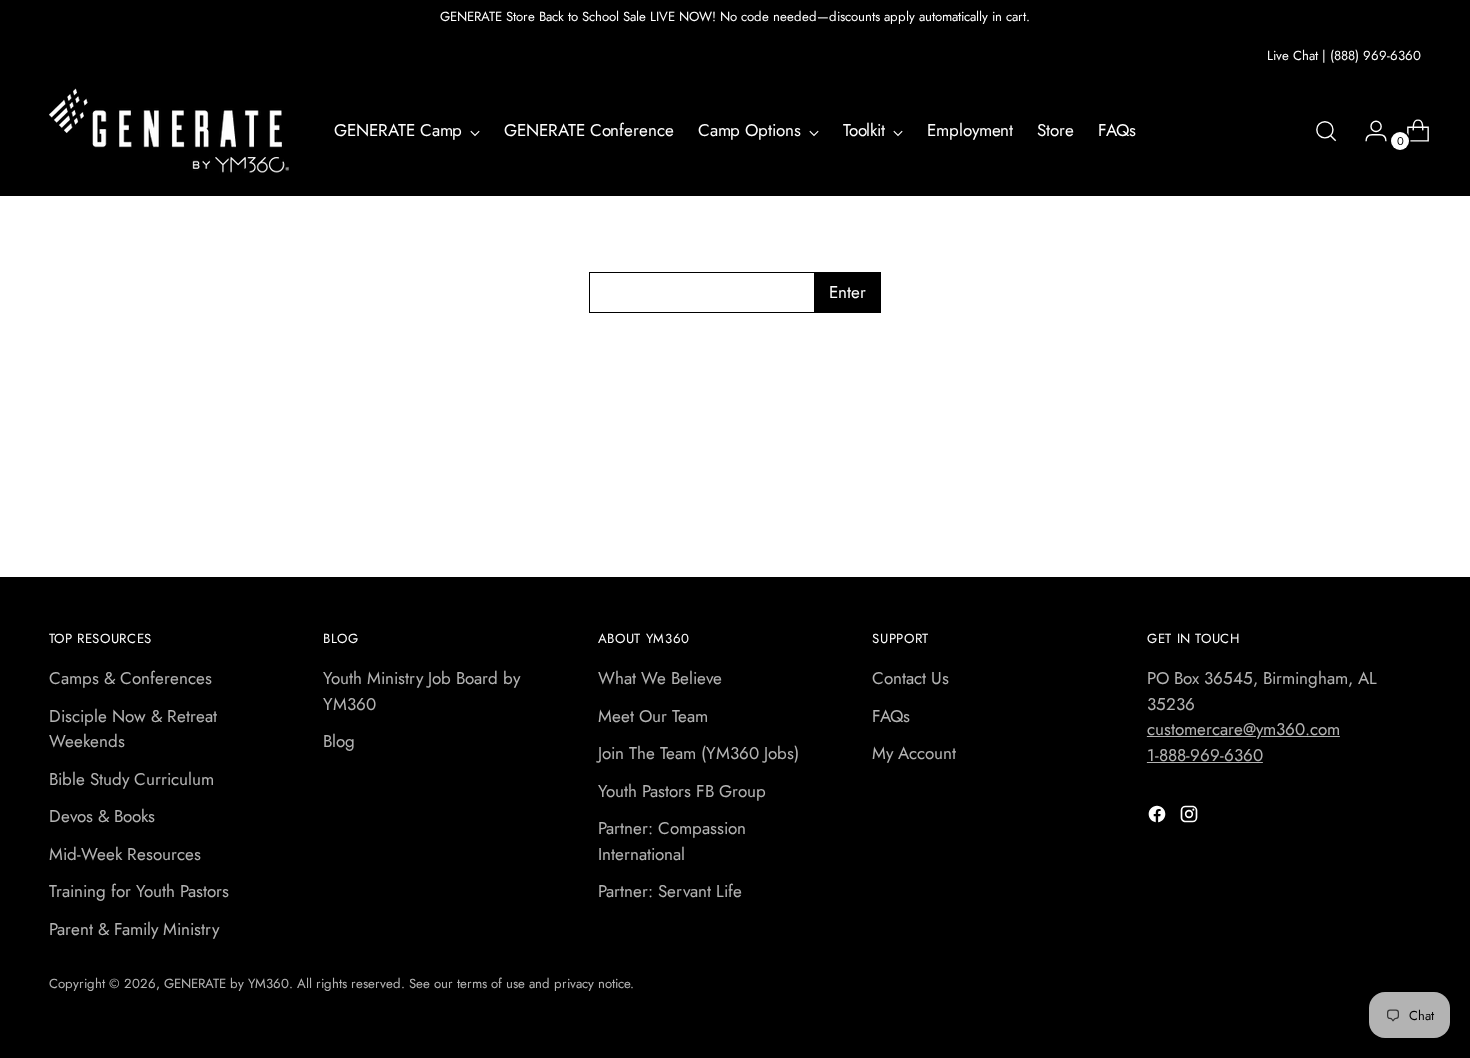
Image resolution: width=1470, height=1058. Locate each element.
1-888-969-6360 (1205, 755)
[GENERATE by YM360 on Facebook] (1159, 818)
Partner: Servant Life (670, 891)
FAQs (891, 716)
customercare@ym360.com (1243, 729)
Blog (339, 741)
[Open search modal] (1326, 131)
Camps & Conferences (130, 678)
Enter (847, 292)
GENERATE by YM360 (226, 983)
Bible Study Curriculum (131, 779)
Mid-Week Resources (125, 854)
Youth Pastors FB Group (682, 791)
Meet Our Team (653, 716)
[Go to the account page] (1368, 131)
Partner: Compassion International (672, 841)
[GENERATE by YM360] (169, 131)
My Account (914, 753)
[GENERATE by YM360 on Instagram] (1191, 818)
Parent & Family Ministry (134, 929)
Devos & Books (102, 816)
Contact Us (910, 678)
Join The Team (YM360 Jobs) (698, 753)
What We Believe (660, 678)
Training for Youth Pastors (139, 891)
